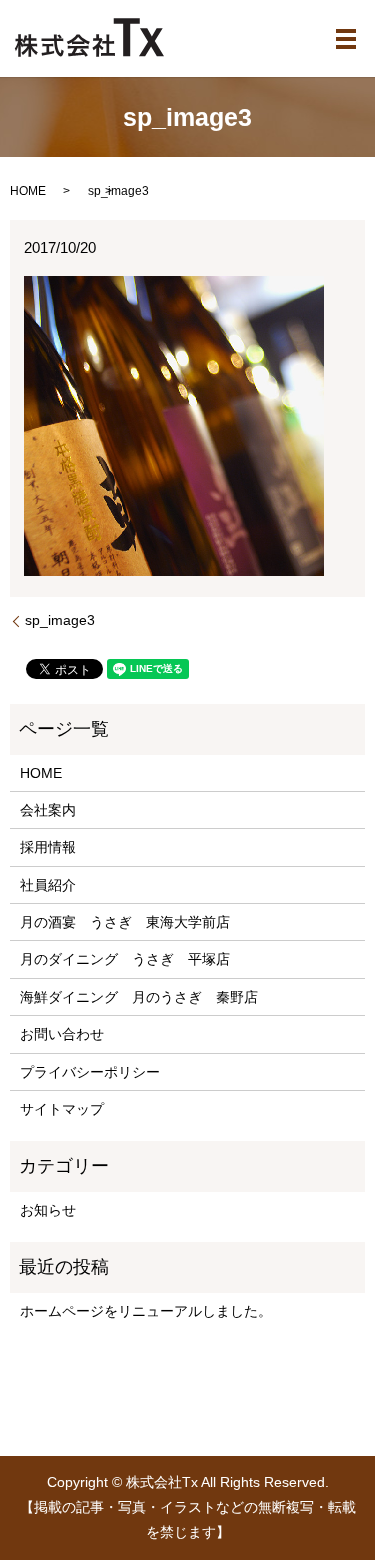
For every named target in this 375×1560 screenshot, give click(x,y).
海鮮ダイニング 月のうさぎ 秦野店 (139, 997)
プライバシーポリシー (90, 1072)
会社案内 (48, 810)
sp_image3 (60, 620)
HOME (28, 191)
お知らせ (48, 1210)
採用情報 (48, 847)
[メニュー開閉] (346, 39)
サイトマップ (62, 1109)
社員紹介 (48, 885)
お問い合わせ (62, 1034)
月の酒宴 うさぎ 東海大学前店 (125, 922)
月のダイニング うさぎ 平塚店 (125, 959)
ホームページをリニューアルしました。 (146, 1311)
